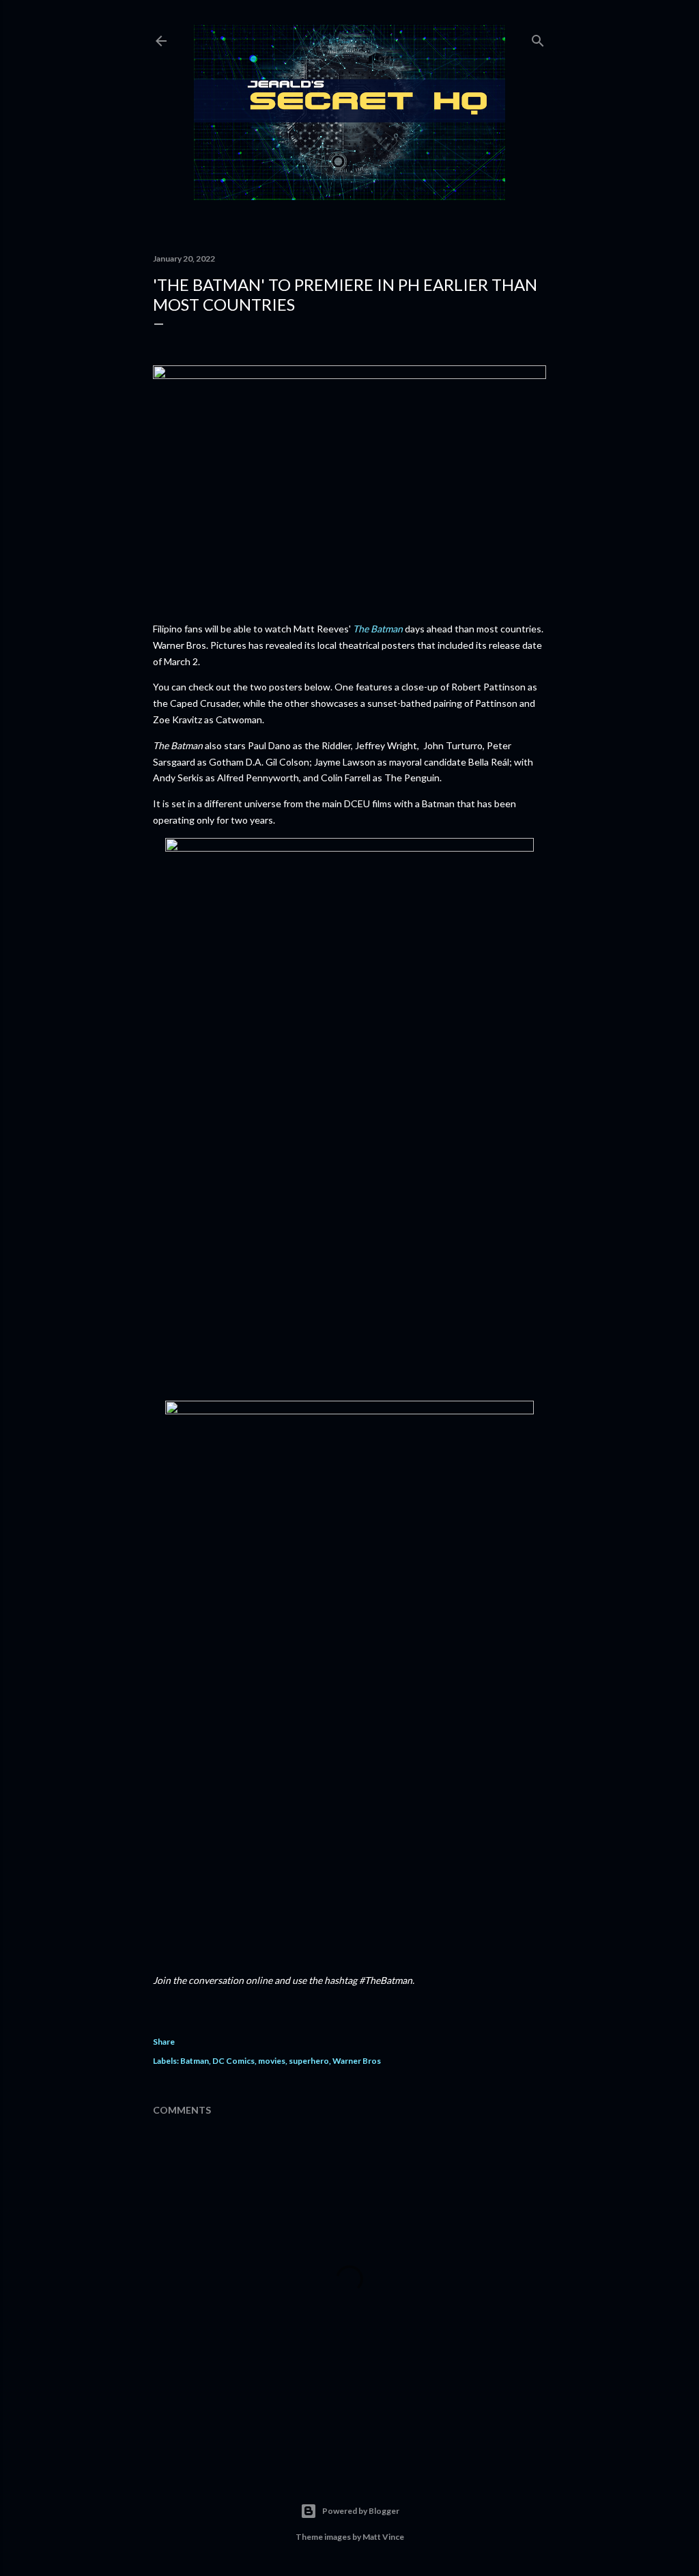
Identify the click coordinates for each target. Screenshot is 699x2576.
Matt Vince (383, 2537)
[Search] (538, 38)
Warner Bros (357, 2061)
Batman (195, 2061)
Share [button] (164, 2042)
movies (272, 2061)
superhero (309, 2061)
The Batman (378, 629)
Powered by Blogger (361, 2511)
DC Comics (233, 2061)
